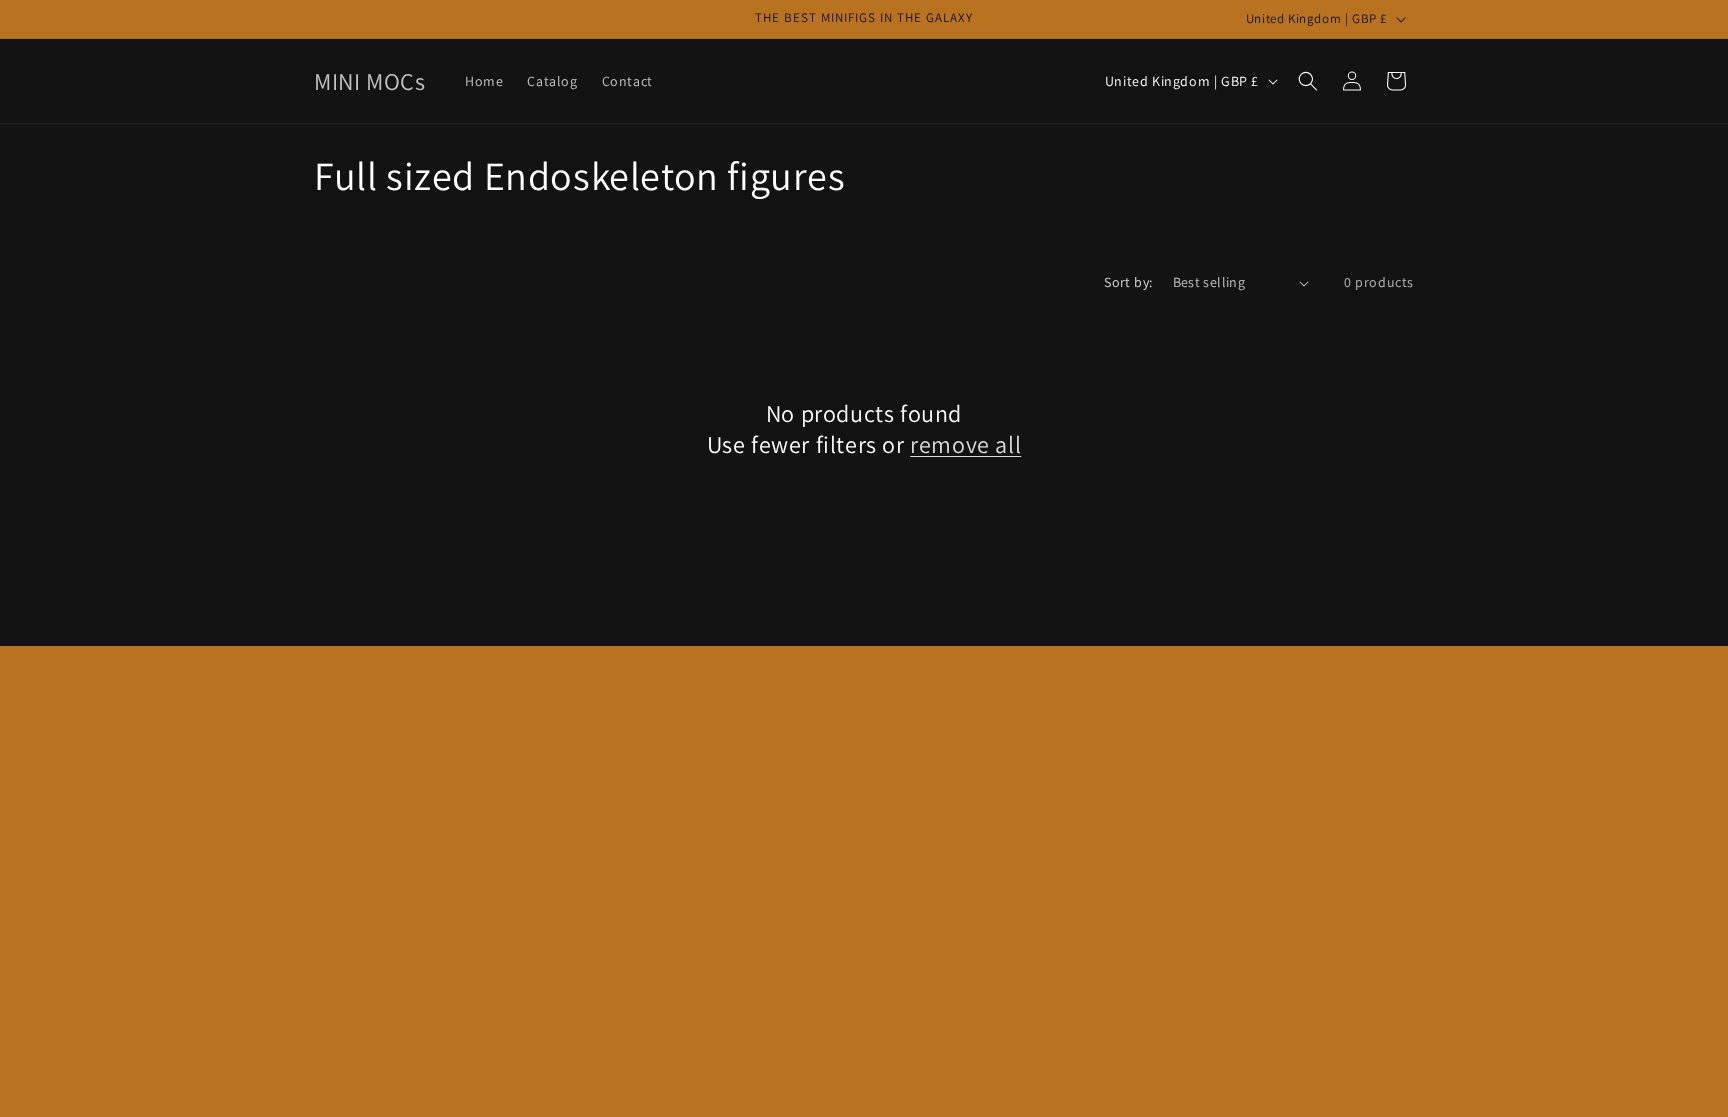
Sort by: (1128, 282)
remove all (965, 444)
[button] (1308, 81)
